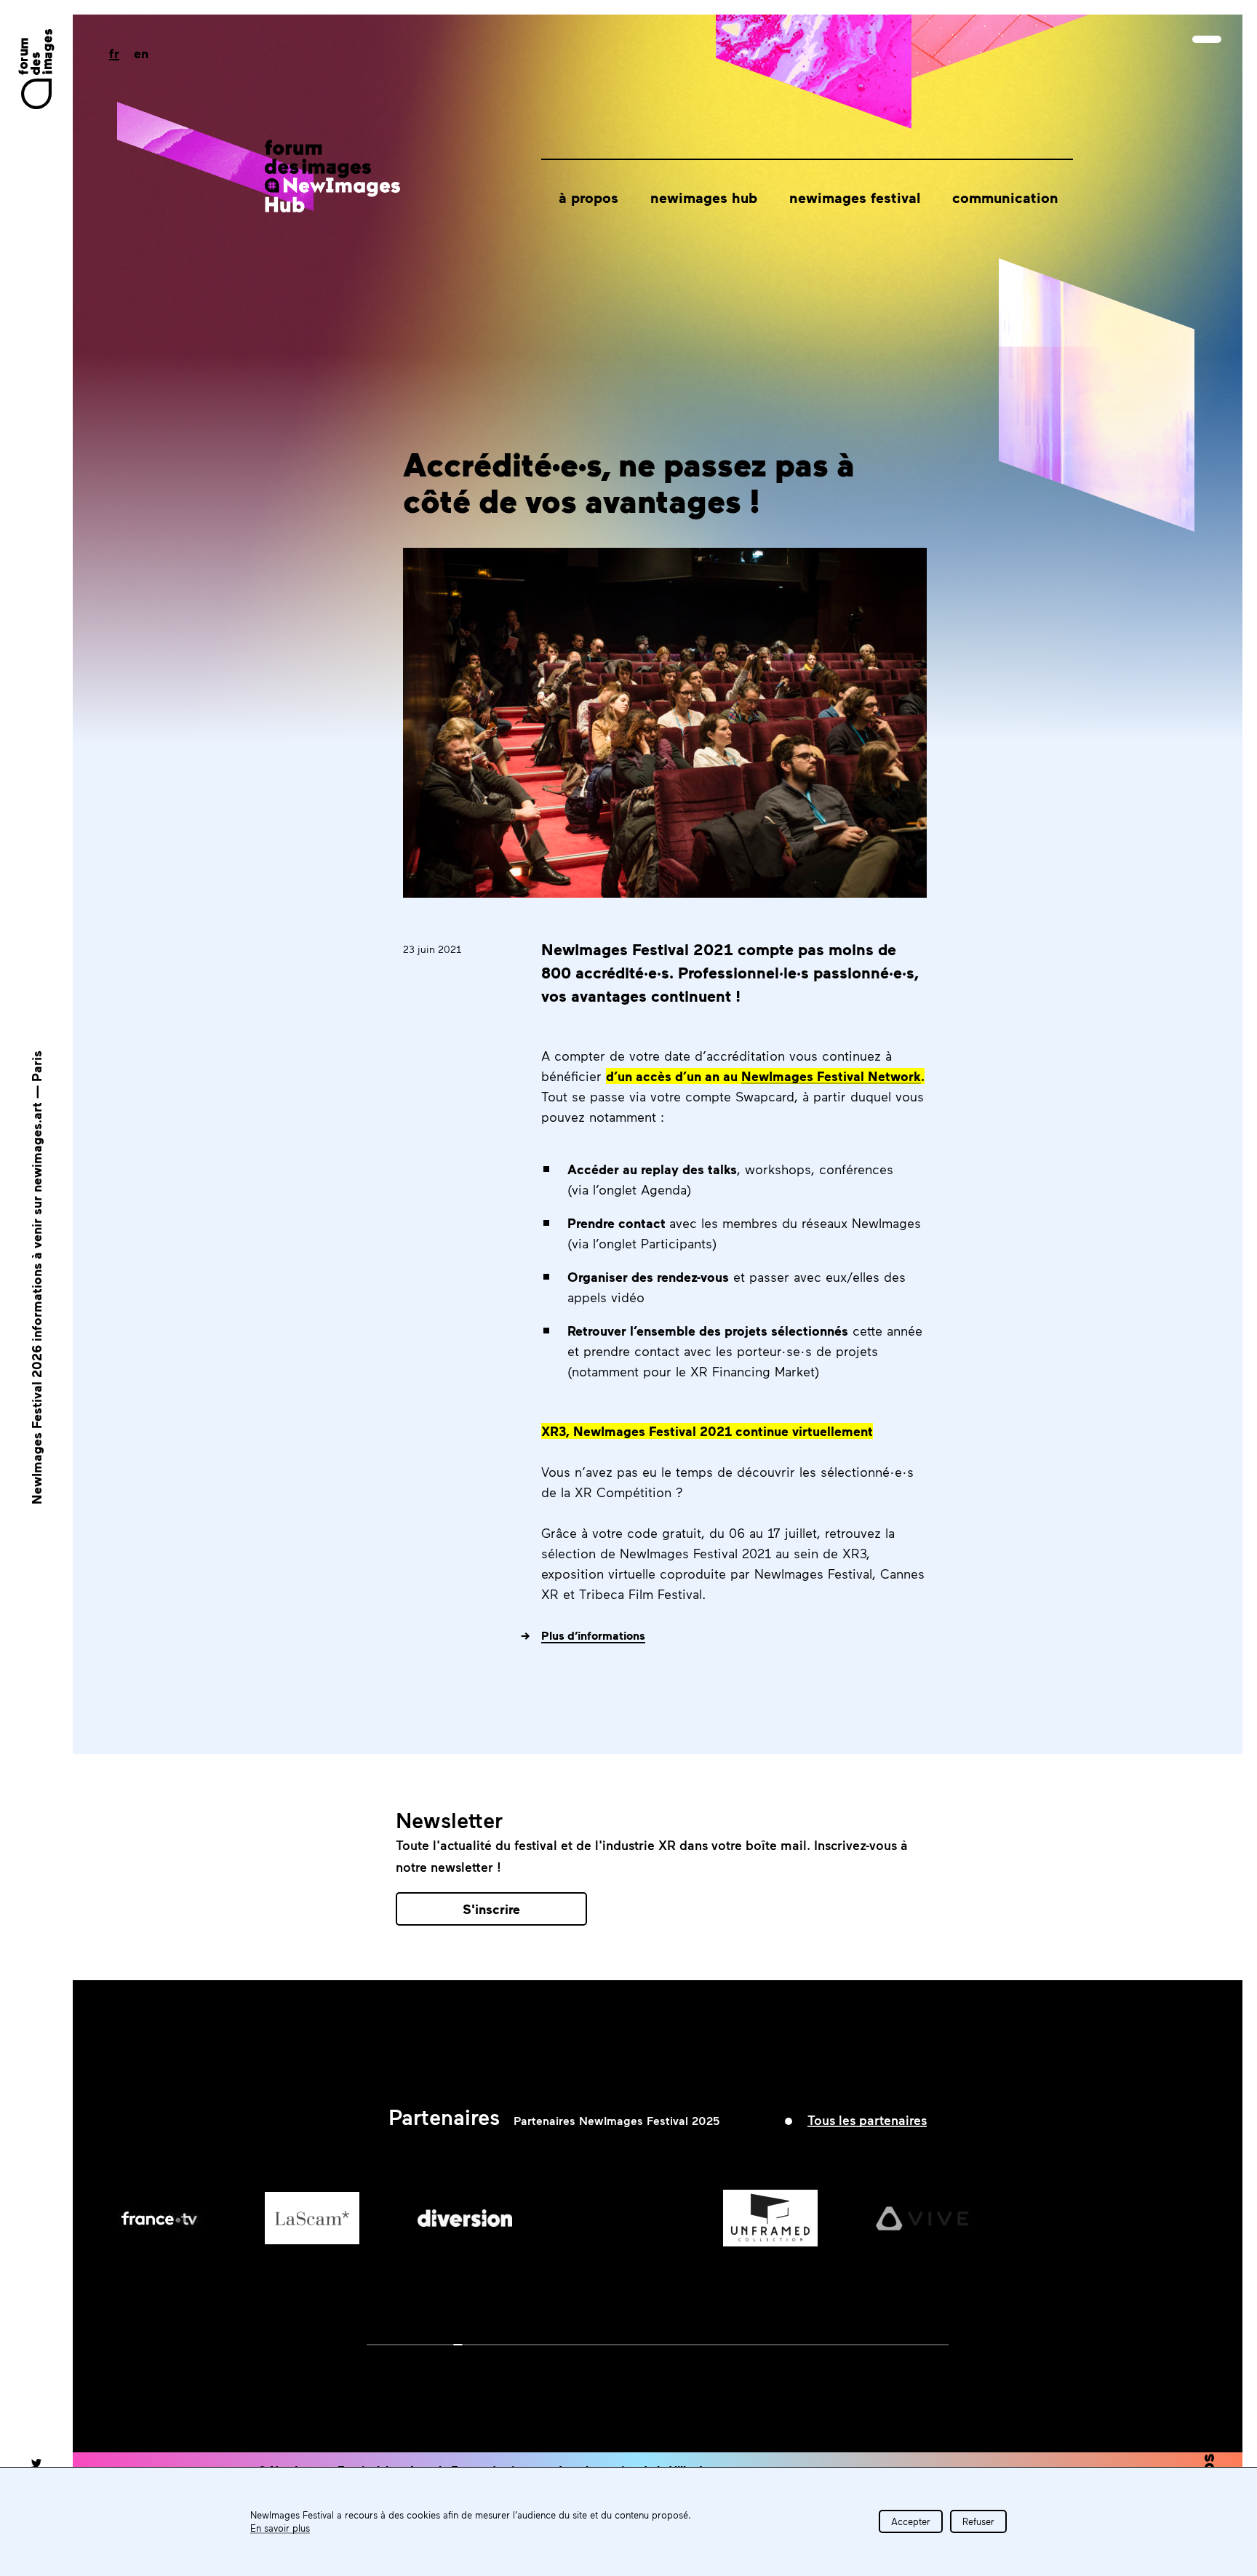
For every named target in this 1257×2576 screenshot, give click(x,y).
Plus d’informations (593, 1635)
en (141, 53)
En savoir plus (280, 2528)
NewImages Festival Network (831, 1076)
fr (114, 53)
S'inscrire (491, 1909)
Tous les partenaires (867, 2120)
